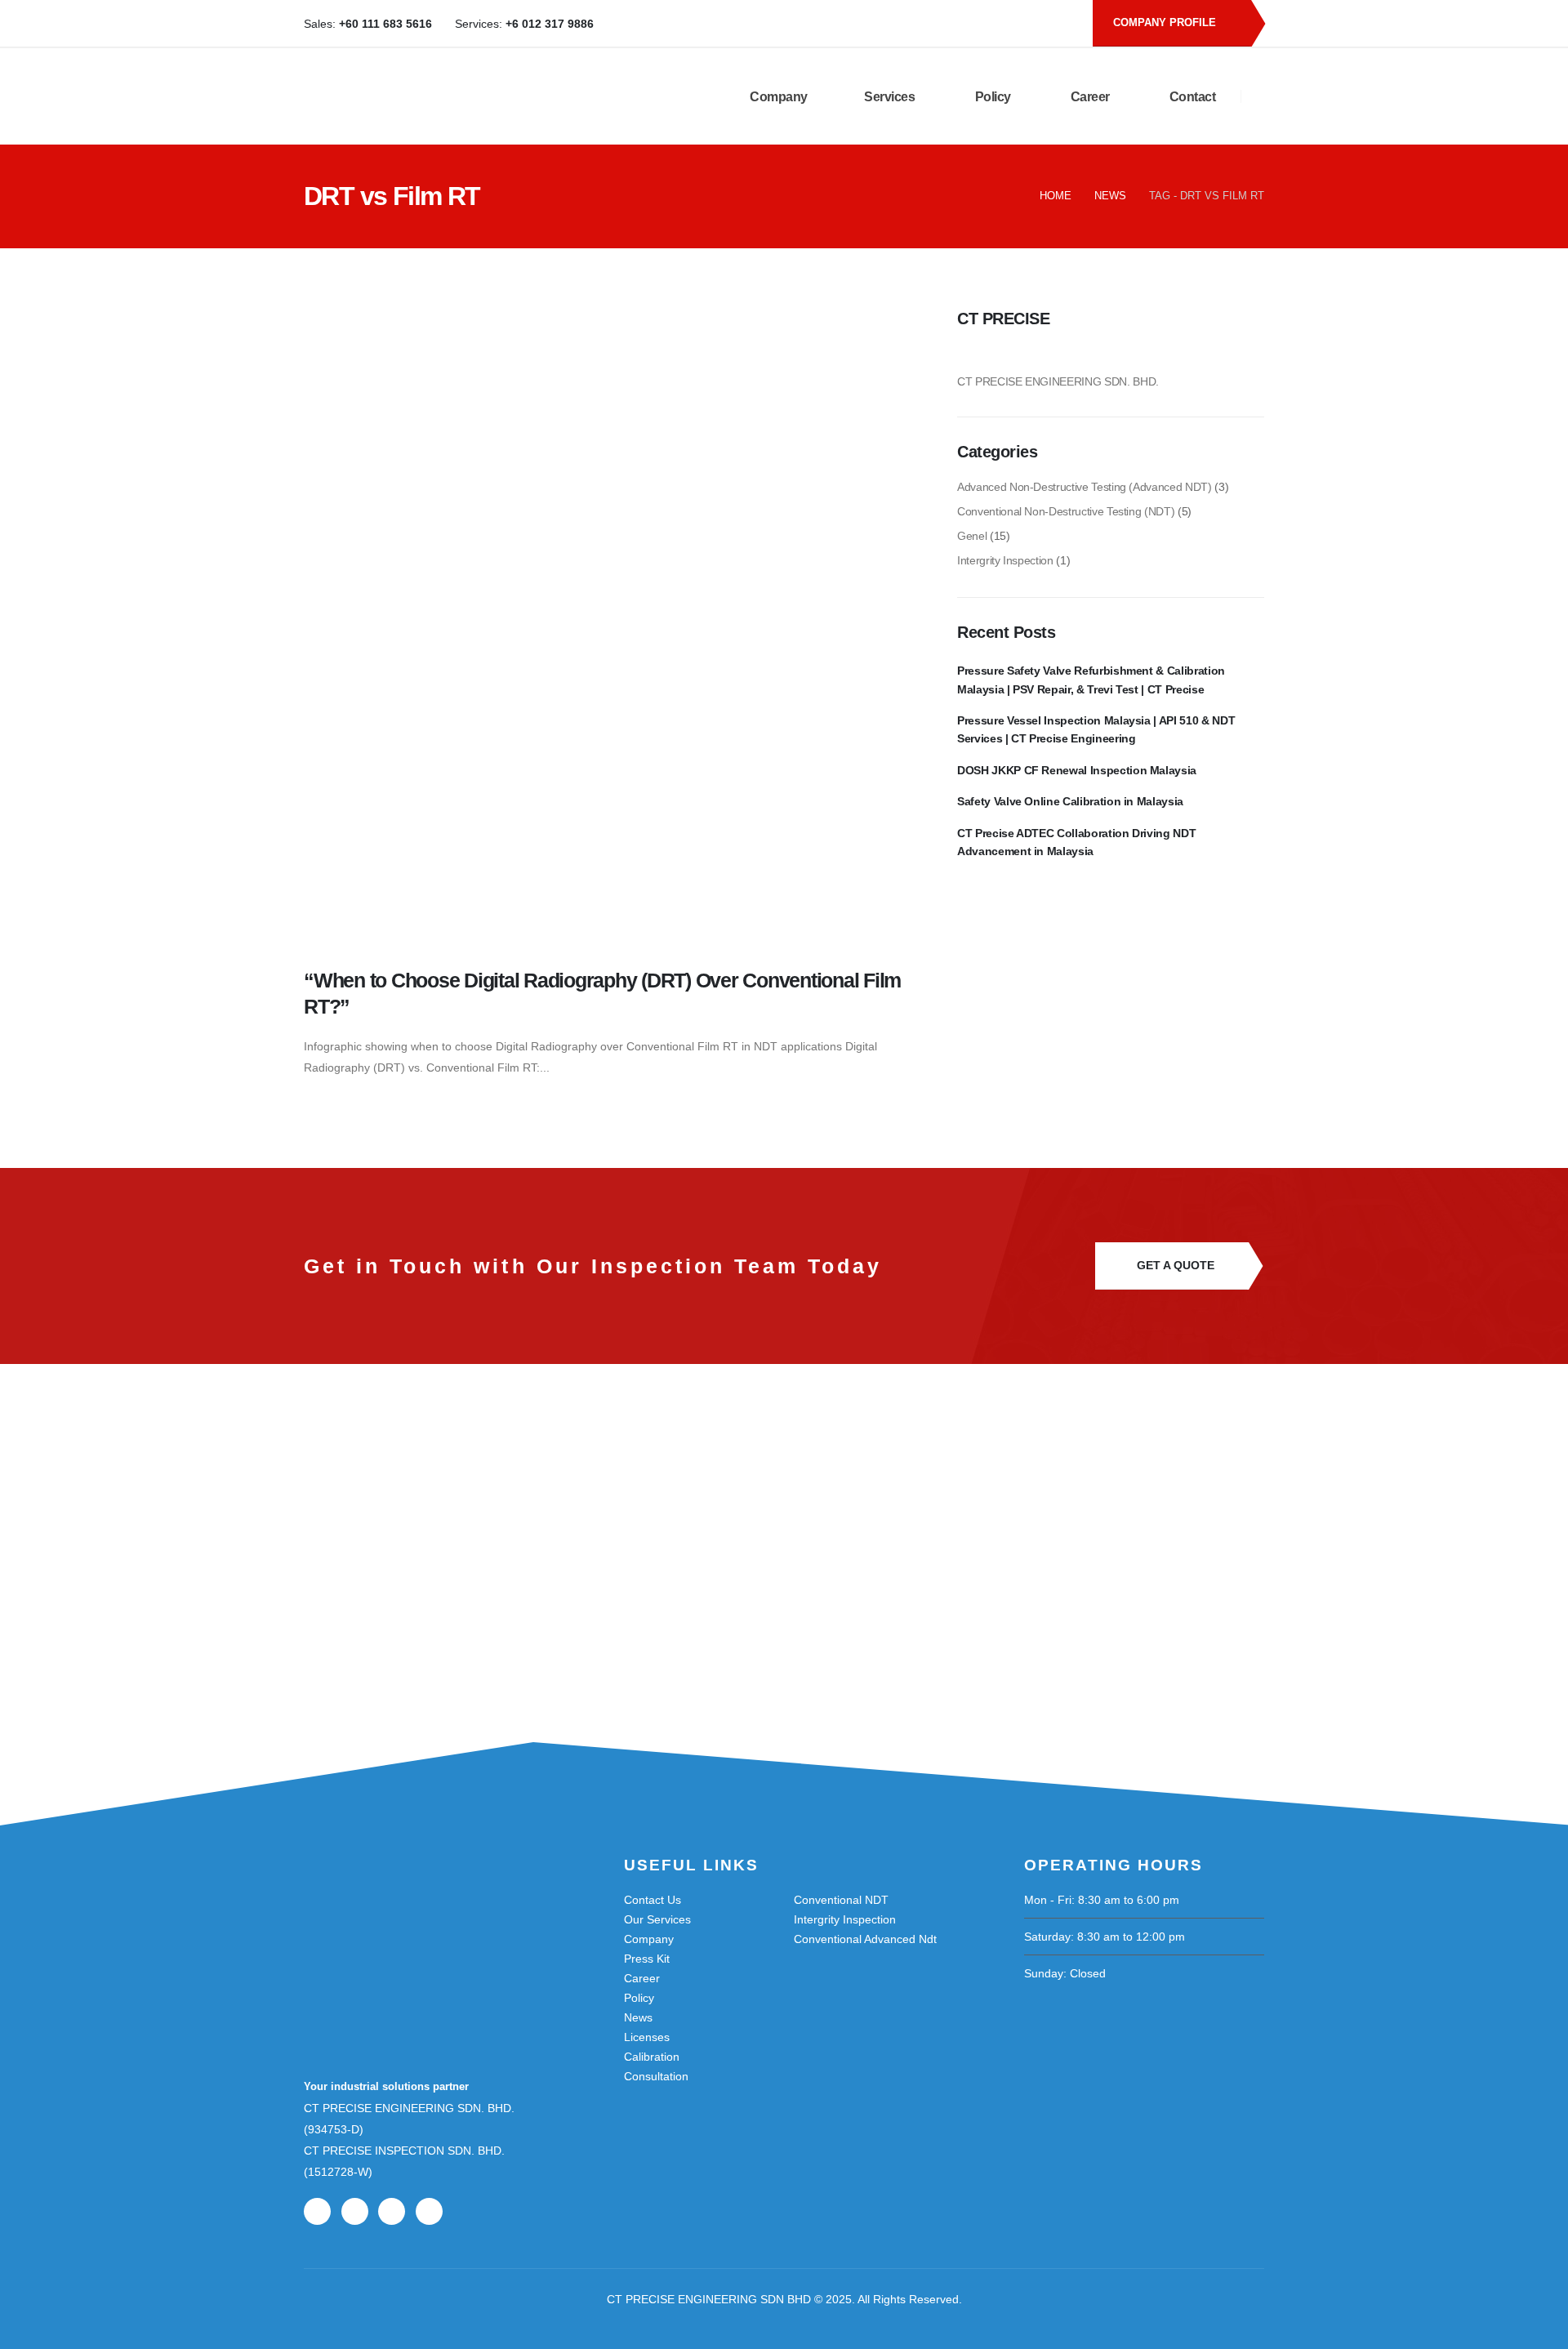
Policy (991, 97)
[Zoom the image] (385, 1904)
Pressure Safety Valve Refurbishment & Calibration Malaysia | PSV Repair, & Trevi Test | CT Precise (1091, 680)
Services (889, 97)
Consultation (656, 2076)
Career (1089, 97)
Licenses (647, 2037)
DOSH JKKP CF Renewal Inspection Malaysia (1077, 770)
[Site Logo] (477, 96)
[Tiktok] (1060, 24)
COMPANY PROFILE (1166, 22)
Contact (1191, 97)
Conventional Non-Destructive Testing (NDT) (1066, 511)
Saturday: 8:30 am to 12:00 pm (1105, 1937)
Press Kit (647, 1959)
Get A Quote (1176, 1266)
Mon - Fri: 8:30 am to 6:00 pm (1102, 1900)
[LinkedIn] (1033, 24)
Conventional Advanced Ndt (865, 1939)
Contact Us (653, 1900)
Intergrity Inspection (1005, 560)
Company (777, 97)
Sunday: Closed (1065, 1973)
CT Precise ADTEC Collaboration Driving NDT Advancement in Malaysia (1076, 842)
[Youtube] (1006, 24)
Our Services (657, 1919)
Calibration (652, 2057)
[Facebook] (979, 24)
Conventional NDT (841, 1900)
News (638, 2017)
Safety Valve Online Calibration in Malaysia (1070, 801)
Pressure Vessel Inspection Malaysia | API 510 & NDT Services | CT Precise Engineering (1096, 729)
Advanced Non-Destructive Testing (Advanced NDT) (1085, 487)
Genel (972, 536)
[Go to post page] (621, 626)
